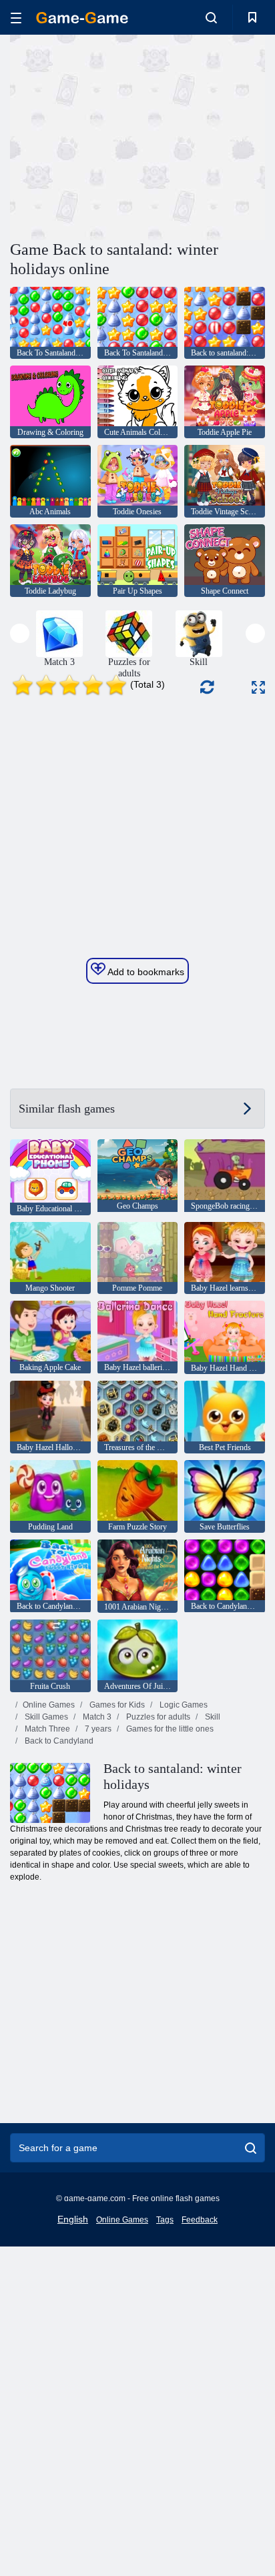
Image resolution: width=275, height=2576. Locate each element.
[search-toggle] (211, 17)
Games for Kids (116, 1705)
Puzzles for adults (157, 1717)
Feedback (200, 2220)
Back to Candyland (58, 1741)
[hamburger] (16, 18)
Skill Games (45, 1717)
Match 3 (96, 1717)
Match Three (46, 1729)
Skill (212, 1717)
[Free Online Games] (82, 18)
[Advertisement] (123, 135)
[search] (251, 2148)
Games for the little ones (169, 1729)
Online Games (49, 1705)
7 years (97, 1729)
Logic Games (183, 1705)
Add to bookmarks (145, 972)
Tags (165, 2220)
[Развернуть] (258, 687)
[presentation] (20, 633)
